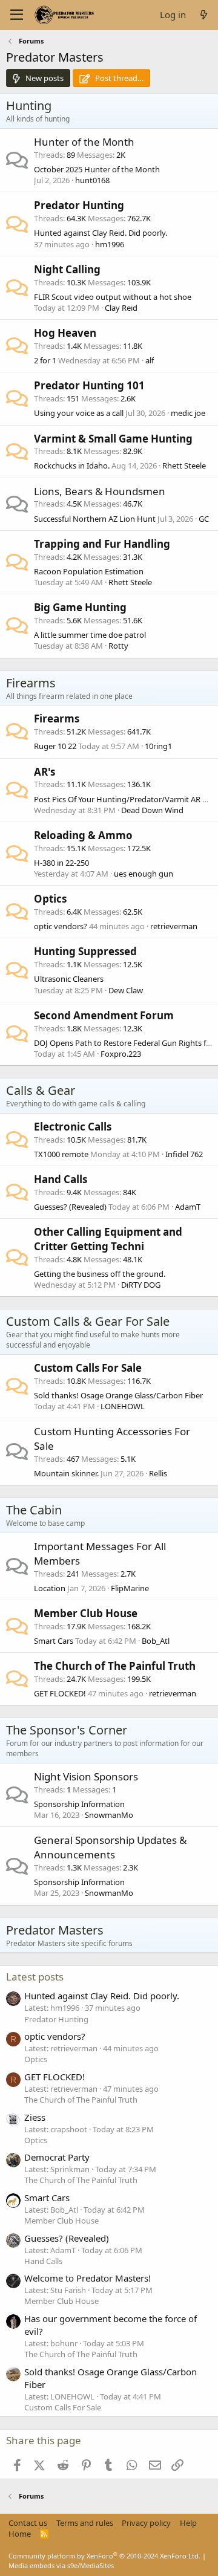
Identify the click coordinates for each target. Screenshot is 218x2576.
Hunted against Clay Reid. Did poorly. (101, 233)
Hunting (29, 105)
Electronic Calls (73, 1127)
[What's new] (204, 15)
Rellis (158, 1473)
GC (204, 519)
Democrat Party (57, 2157)
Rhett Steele (184, 466)
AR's (45, 772)
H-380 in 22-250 (61, 863)
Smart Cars (54, 1641)
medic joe (188, 413)
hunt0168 (92, 180)
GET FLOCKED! (60, 1693)
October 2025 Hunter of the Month (97, 169)
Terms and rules (85, 2523)
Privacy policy (146, 2523)
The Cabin (34, 1510)
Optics (50, 899)
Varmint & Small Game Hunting (113, 439)
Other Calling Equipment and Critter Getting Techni (108, 1239)
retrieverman (174, 926)
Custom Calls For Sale (88, 1368)
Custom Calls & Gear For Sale (88, 1321)
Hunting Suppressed (85, 951)
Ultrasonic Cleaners (69, 979)
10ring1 (158, 746)
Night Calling (67, 269)
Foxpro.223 (121, 1054)
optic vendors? (61, 926)
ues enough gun (144, 874)
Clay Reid (121, 308)
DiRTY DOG (141, 1285)
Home (20, 2534)
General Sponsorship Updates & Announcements (110, 1847)
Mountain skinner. (66, 1473)
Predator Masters (55, 1930)
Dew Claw (126, 990)
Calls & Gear (41, 1090)
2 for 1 (45, 360)
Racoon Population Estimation (89, 571)
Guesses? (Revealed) (70, 1207)
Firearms (31, 683)
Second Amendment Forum (104, 1015)
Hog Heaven (65, 333)
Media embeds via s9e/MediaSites (61, 2565)
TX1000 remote (61, 1154)
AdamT (188, 1207)
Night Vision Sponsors (86, 1776)
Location (50, 1588)
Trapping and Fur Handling (102, 544)
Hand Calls (61, 1179)
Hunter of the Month (84, 142)
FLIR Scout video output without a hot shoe (113, 297)
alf (150, 360)
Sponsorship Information (79, 1804)
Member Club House (86, 1613)
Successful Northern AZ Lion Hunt (95, 519)
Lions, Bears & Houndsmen (100, 491)
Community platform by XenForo (104, 2556)
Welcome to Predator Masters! (88, 2278)
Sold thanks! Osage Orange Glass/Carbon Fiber (118, 1395)
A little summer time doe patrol (90, 635)
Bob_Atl (156, 1641)
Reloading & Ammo (83, 835)
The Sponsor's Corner (67, 1730)
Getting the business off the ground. (100, 1274)
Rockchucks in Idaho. (72, 466)
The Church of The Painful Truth (115, 1666)
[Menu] (17, 15)
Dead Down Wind (152, 810)
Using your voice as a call (79, 413)
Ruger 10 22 (55, 746)
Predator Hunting (79, 205)
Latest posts (35, 1977)
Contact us (28, 2523)
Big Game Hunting (80, 607)
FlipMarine (130, 1588)
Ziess (35, 2117)
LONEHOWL (123, 1406)
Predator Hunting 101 (89, 385)
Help (188, 2523)
